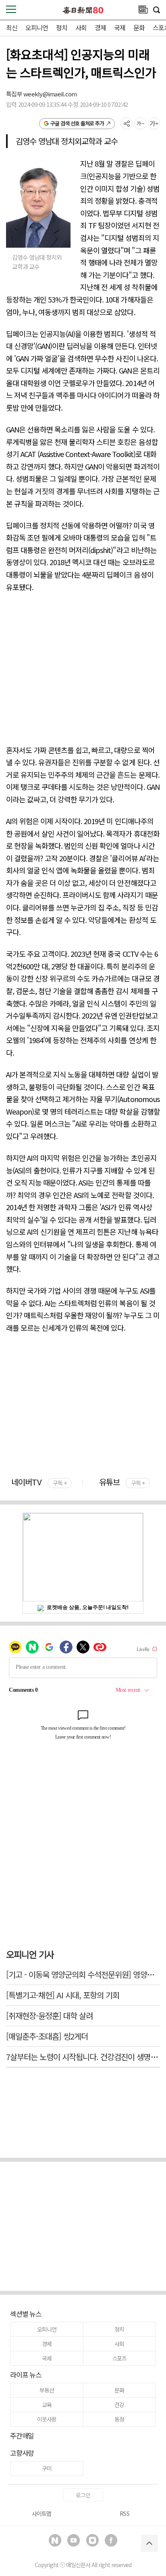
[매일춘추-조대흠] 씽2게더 (47, 2036)
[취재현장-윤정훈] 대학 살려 (49, 2016)
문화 (139, 27)
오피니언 (37, 27)
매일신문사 (78, 2565)
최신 (12, 27)
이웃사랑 (47, 2419)
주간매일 (22, 2435)
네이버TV (39, 1482)
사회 (81, 27)
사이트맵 (41, 2513)
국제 (120, 27)
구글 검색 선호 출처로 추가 (77, 123)
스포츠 (119, 2358)
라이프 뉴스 (26, 2375)
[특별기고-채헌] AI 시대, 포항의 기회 (63, 1995)
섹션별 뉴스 (26, 2314)
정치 (62, 27)
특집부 (15, 94)
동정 (119, 2419)
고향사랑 (22, 2453)
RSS (124, 2513)
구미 (47, 2468)
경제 (100, 27)
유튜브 (122, 1482)
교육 (47, 2405)
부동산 (47, 2390)
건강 (119, 2405)
